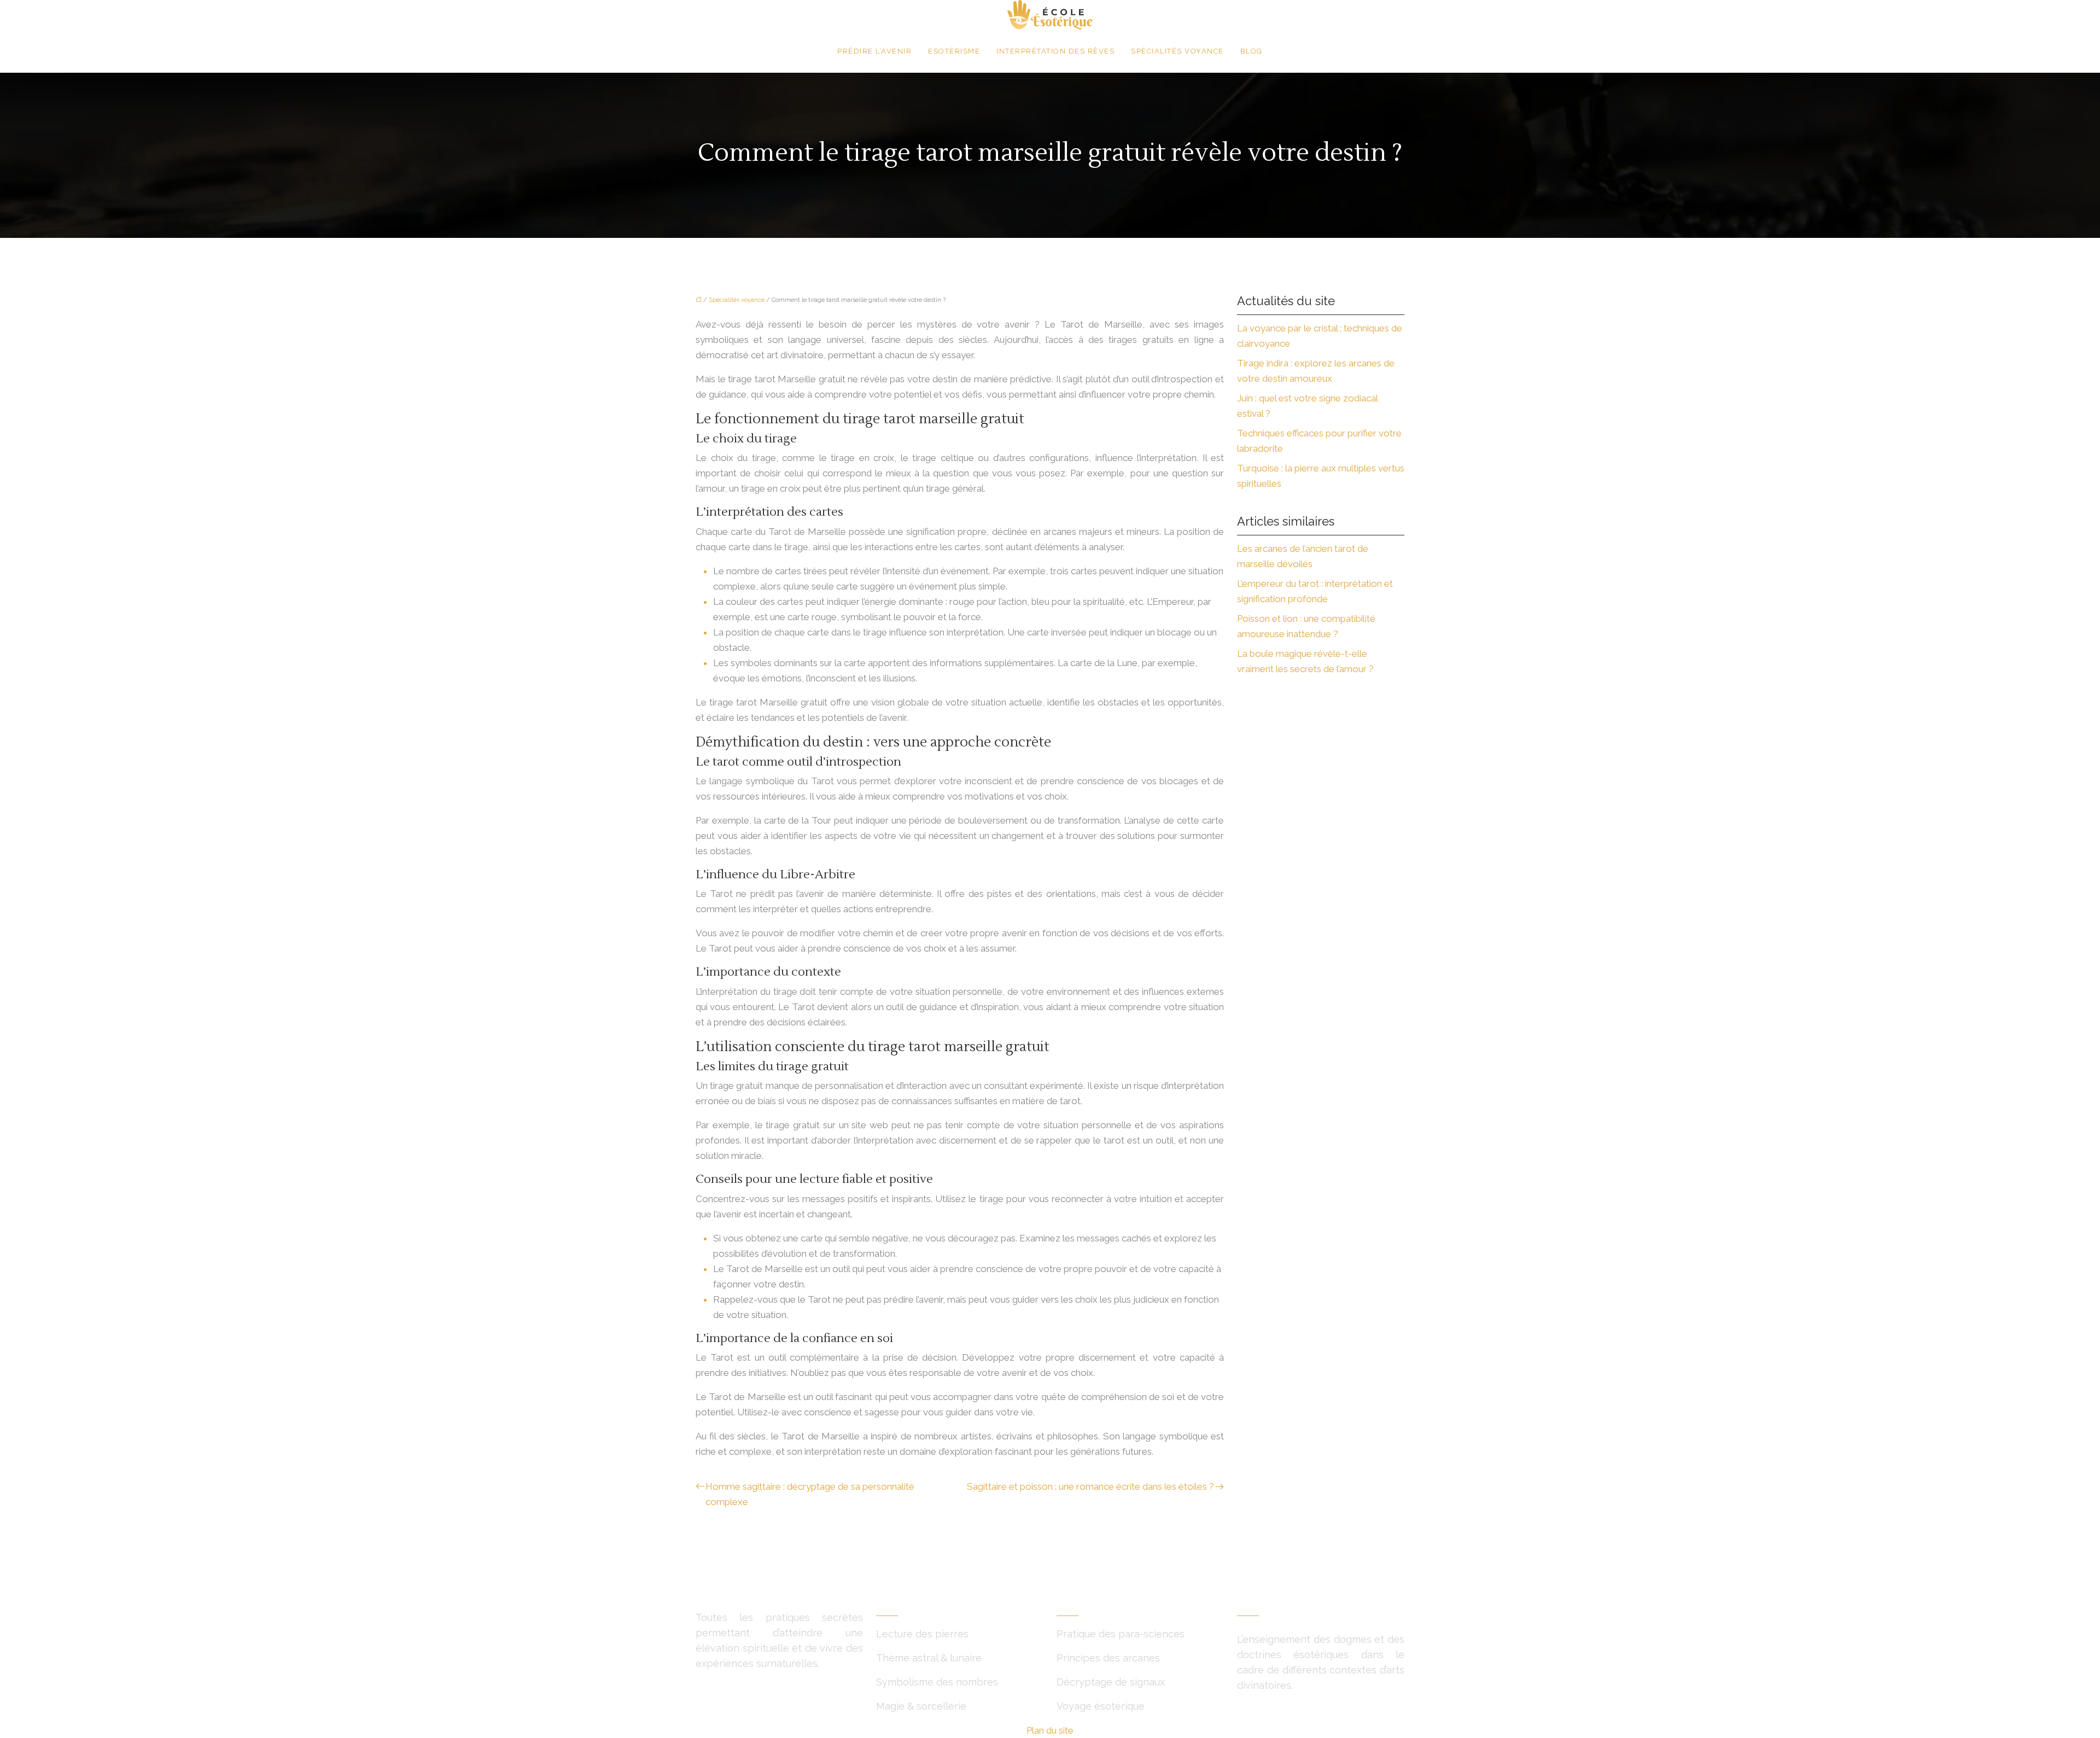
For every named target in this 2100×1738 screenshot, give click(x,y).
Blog (1252, 51)
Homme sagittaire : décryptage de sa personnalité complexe (810, 1494)
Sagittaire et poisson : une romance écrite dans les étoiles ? (1090, 1486)
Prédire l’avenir (874, 51)
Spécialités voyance (1177, 51)
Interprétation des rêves (1055, 51)
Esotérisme (954, 51)
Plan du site (1050, 1730)
